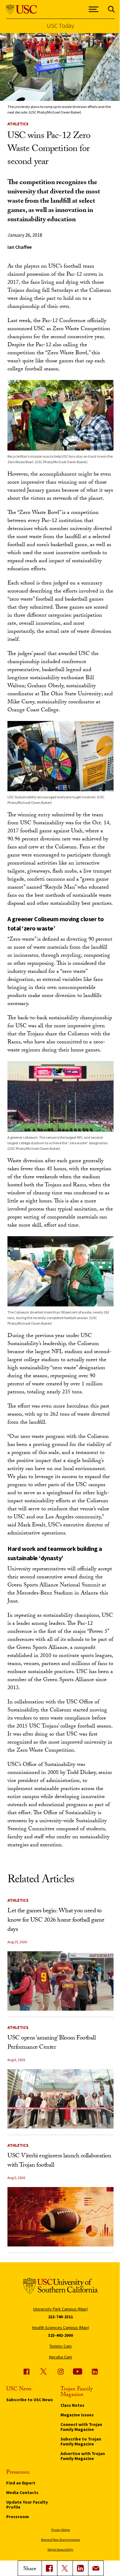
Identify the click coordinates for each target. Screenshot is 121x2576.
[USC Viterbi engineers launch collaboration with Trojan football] (60, 2217)
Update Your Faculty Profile (27, 2505)
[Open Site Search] (111, 9)
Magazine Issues (77, 2415)
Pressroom (18, 2517)
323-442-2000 (60, 2335)
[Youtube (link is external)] (78, 2371)
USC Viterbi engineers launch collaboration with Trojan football (59, 2161)
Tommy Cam (60, 2346)
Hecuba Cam (60, 2357)
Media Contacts (22, 2492)
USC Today (60, 26)
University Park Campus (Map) (60, 2309)
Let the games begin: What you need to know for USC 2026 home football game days (56, 1921)
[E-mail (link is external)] (96, 2568)
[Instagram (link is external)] (60, 2371)
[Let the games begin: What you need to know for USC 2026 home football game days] (60, 1981)
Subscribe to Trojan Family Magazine (81, 2441)
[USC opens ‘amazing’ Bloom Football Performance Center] (60, 2099)
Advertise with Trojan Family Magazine (83, 2456)
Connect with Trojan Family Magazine (81, 2427)
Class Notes (72, 2405)
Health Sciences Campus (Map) (61, 2328)
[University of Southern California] (22, 9)
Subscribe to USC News (30, 2400)
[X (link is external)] (65, 2568)
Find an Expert (21, 2483)
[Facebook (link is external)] (26, 2371)
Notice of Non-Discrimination (60, 2540)
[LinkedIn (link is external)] (80, 2568)
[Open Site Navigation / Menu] (94, 9)
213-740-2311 (60, 2317)
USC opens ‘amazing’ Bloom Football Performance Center (52, 2043)
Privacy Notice (60, 2530)
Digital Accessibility (60, 2550)
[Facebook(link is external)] (49, 2568)
